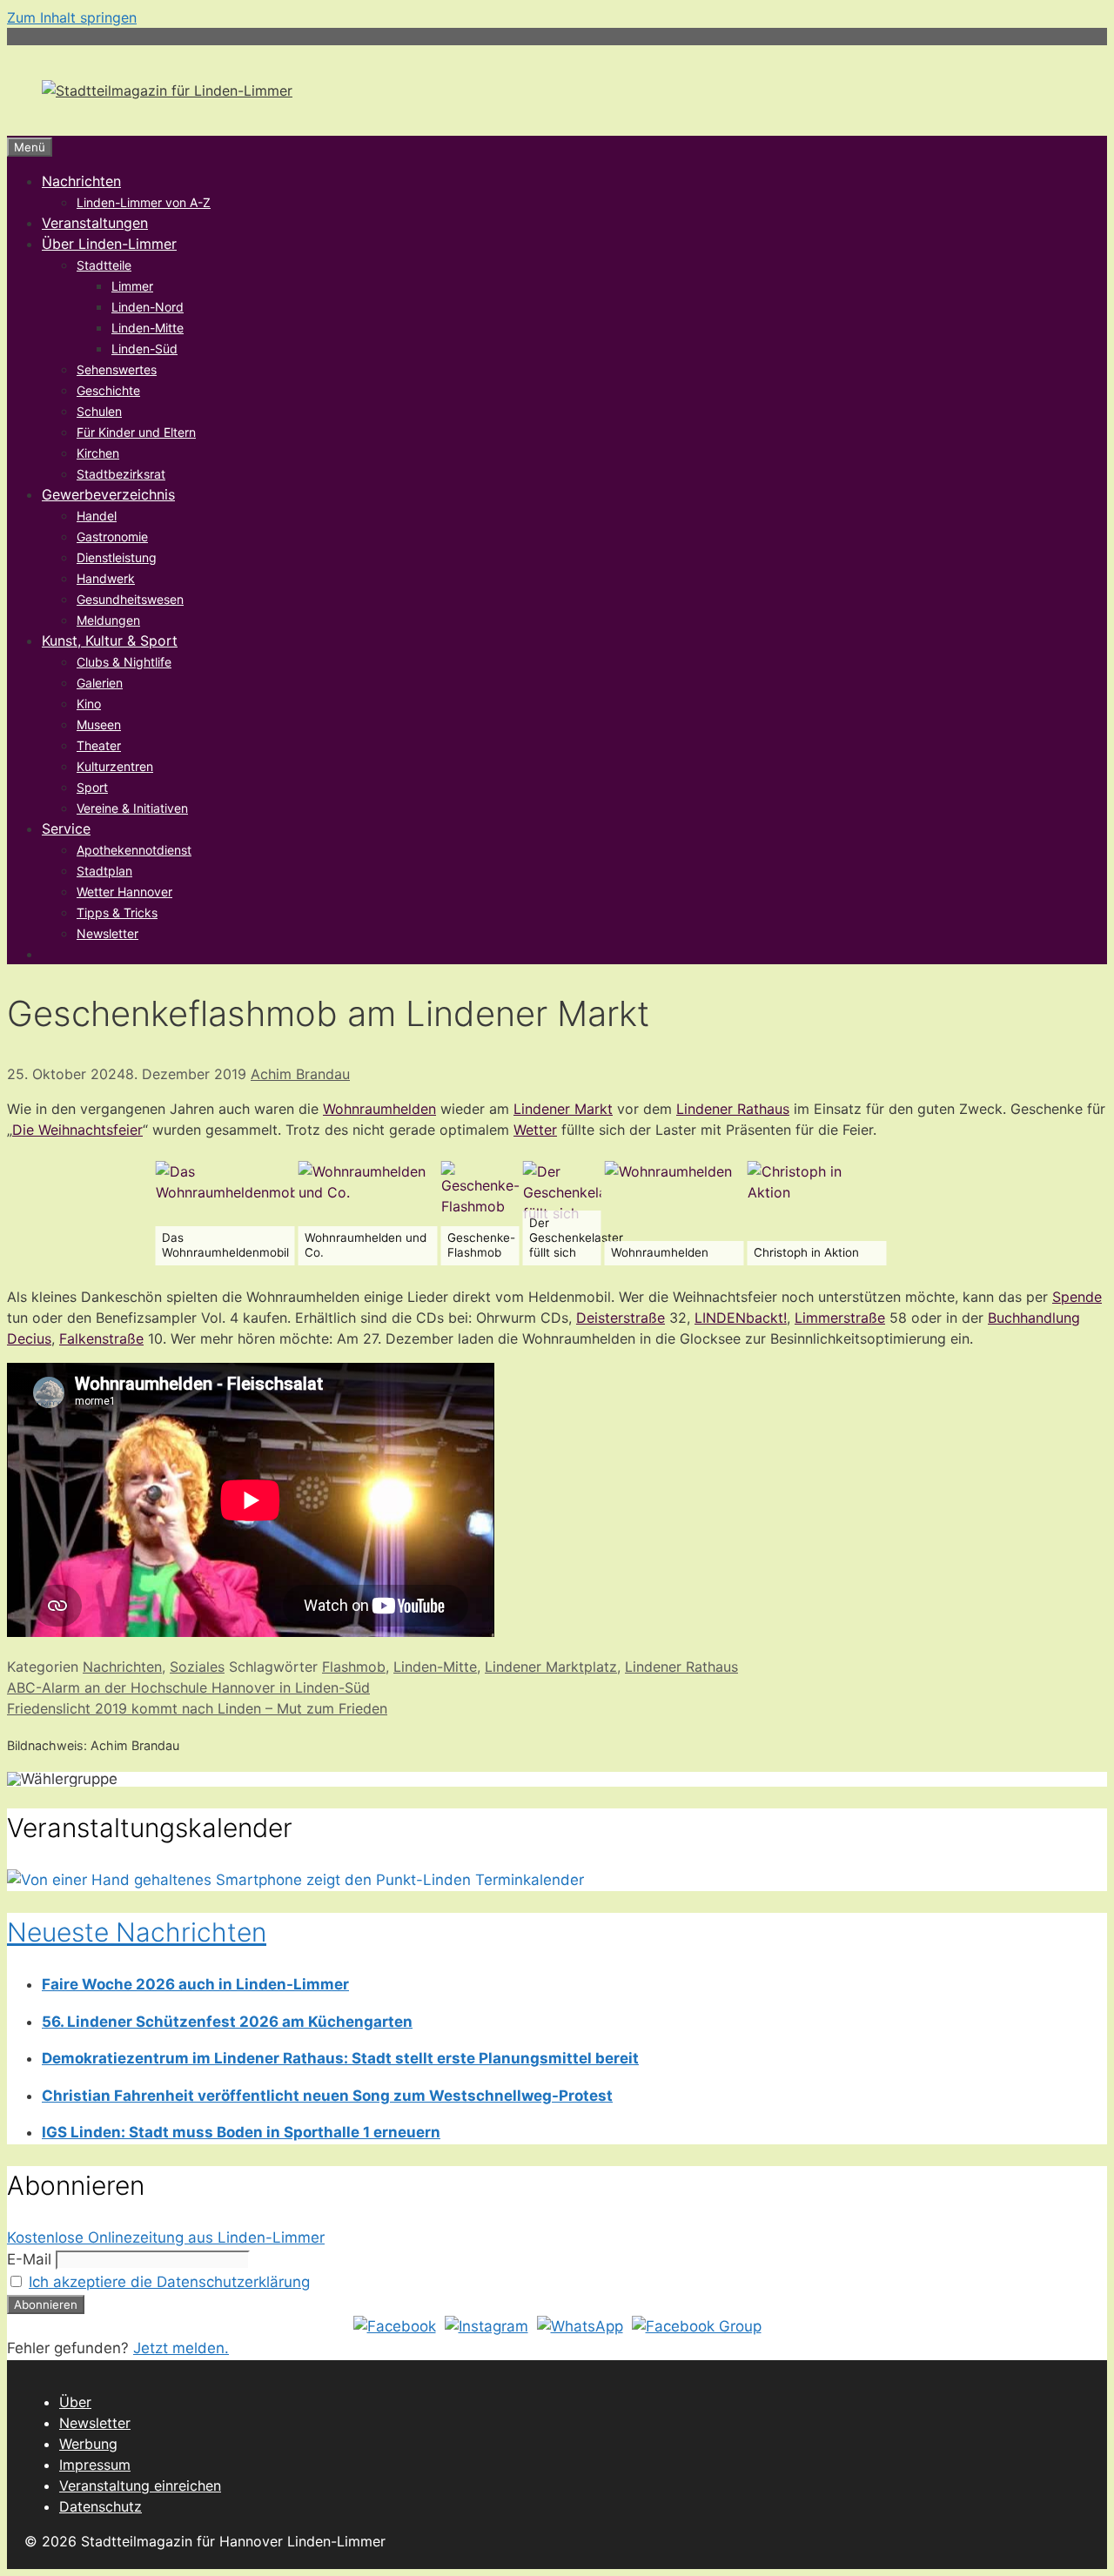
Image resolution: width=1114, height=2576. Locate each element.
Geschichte (108, 390)
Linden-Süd (144, 349)
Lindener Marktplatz (551, 1667)
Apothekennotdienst (134, 850)
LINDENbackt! (741, 1318)
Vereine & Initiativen (132, 808)
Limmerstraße (840, 1318)
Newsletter (107, 933)
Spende (1077, 1297)
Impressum (95, 2465)
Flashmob (354, 1667)
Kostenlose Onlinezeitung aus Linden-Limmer (166, 2237)
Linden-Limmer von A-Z (144, 202)
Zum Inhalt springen (72, 17)
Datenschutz (101, 2506)
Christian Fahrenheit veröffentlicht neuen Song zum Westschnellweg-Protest (327, 2096)
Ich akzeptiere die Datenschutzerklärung (169, 2282)
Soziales (197, 1667)
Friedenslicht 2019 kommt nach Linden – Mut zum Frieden (197, 1708)
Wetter (535, 1130)
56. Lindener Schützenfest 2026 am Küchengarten (227, 2022)
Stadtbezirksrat (121, 474)
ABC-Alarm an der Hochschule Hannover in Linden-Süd (188, 1687)
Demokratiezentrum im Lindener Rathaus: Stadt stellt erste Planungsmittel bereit (340, 2058)
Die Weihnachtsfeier (77, 1130)
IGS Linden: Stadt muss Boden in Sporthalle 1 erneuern (241, 2132)
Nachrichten (81, 181)
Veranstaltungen (95, 223)
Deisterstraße (621, 1318)
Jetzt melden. (181, 2348)
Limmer (132, 286)
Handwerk (106, 578)
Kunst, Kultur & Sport (110, 641)
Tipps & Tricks (117, 912)
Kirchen (98, 453)
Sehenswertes (117, 369)
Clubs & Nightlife (124, 662)
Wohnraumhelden (379, 1109)
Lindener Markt (563, 1109)
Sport (92, 787)
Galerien (100, 683)
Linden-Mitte (148, 328)
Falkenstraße (101, 1338)
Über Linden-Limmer (109, 244)
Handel (97, 516)
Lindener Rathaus (733, 1109)
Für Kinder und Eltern (136, 432)
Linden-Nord (148, 307)
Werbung (88, 2444)
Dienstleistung (117, 557)
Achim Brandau (300, 1074)
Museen (99, 724)
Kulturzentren (115, 766)
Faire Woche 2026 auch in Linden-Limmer (195, 1984)
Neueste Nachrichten (137, 1932)
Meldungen (108, 620)
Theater (99, 745)
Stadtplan (104, 871)
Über (75, 2402)
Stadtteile (104, 265)
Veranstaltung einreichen (140, 2485)
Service (66, 828)
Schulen (99, 411)
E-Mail (29, 2259)
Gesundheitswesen (130, 599)
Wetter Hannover (124, 892)
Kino (89, 704)
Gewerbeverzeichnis (108, 494)
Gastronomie (112, 537)
